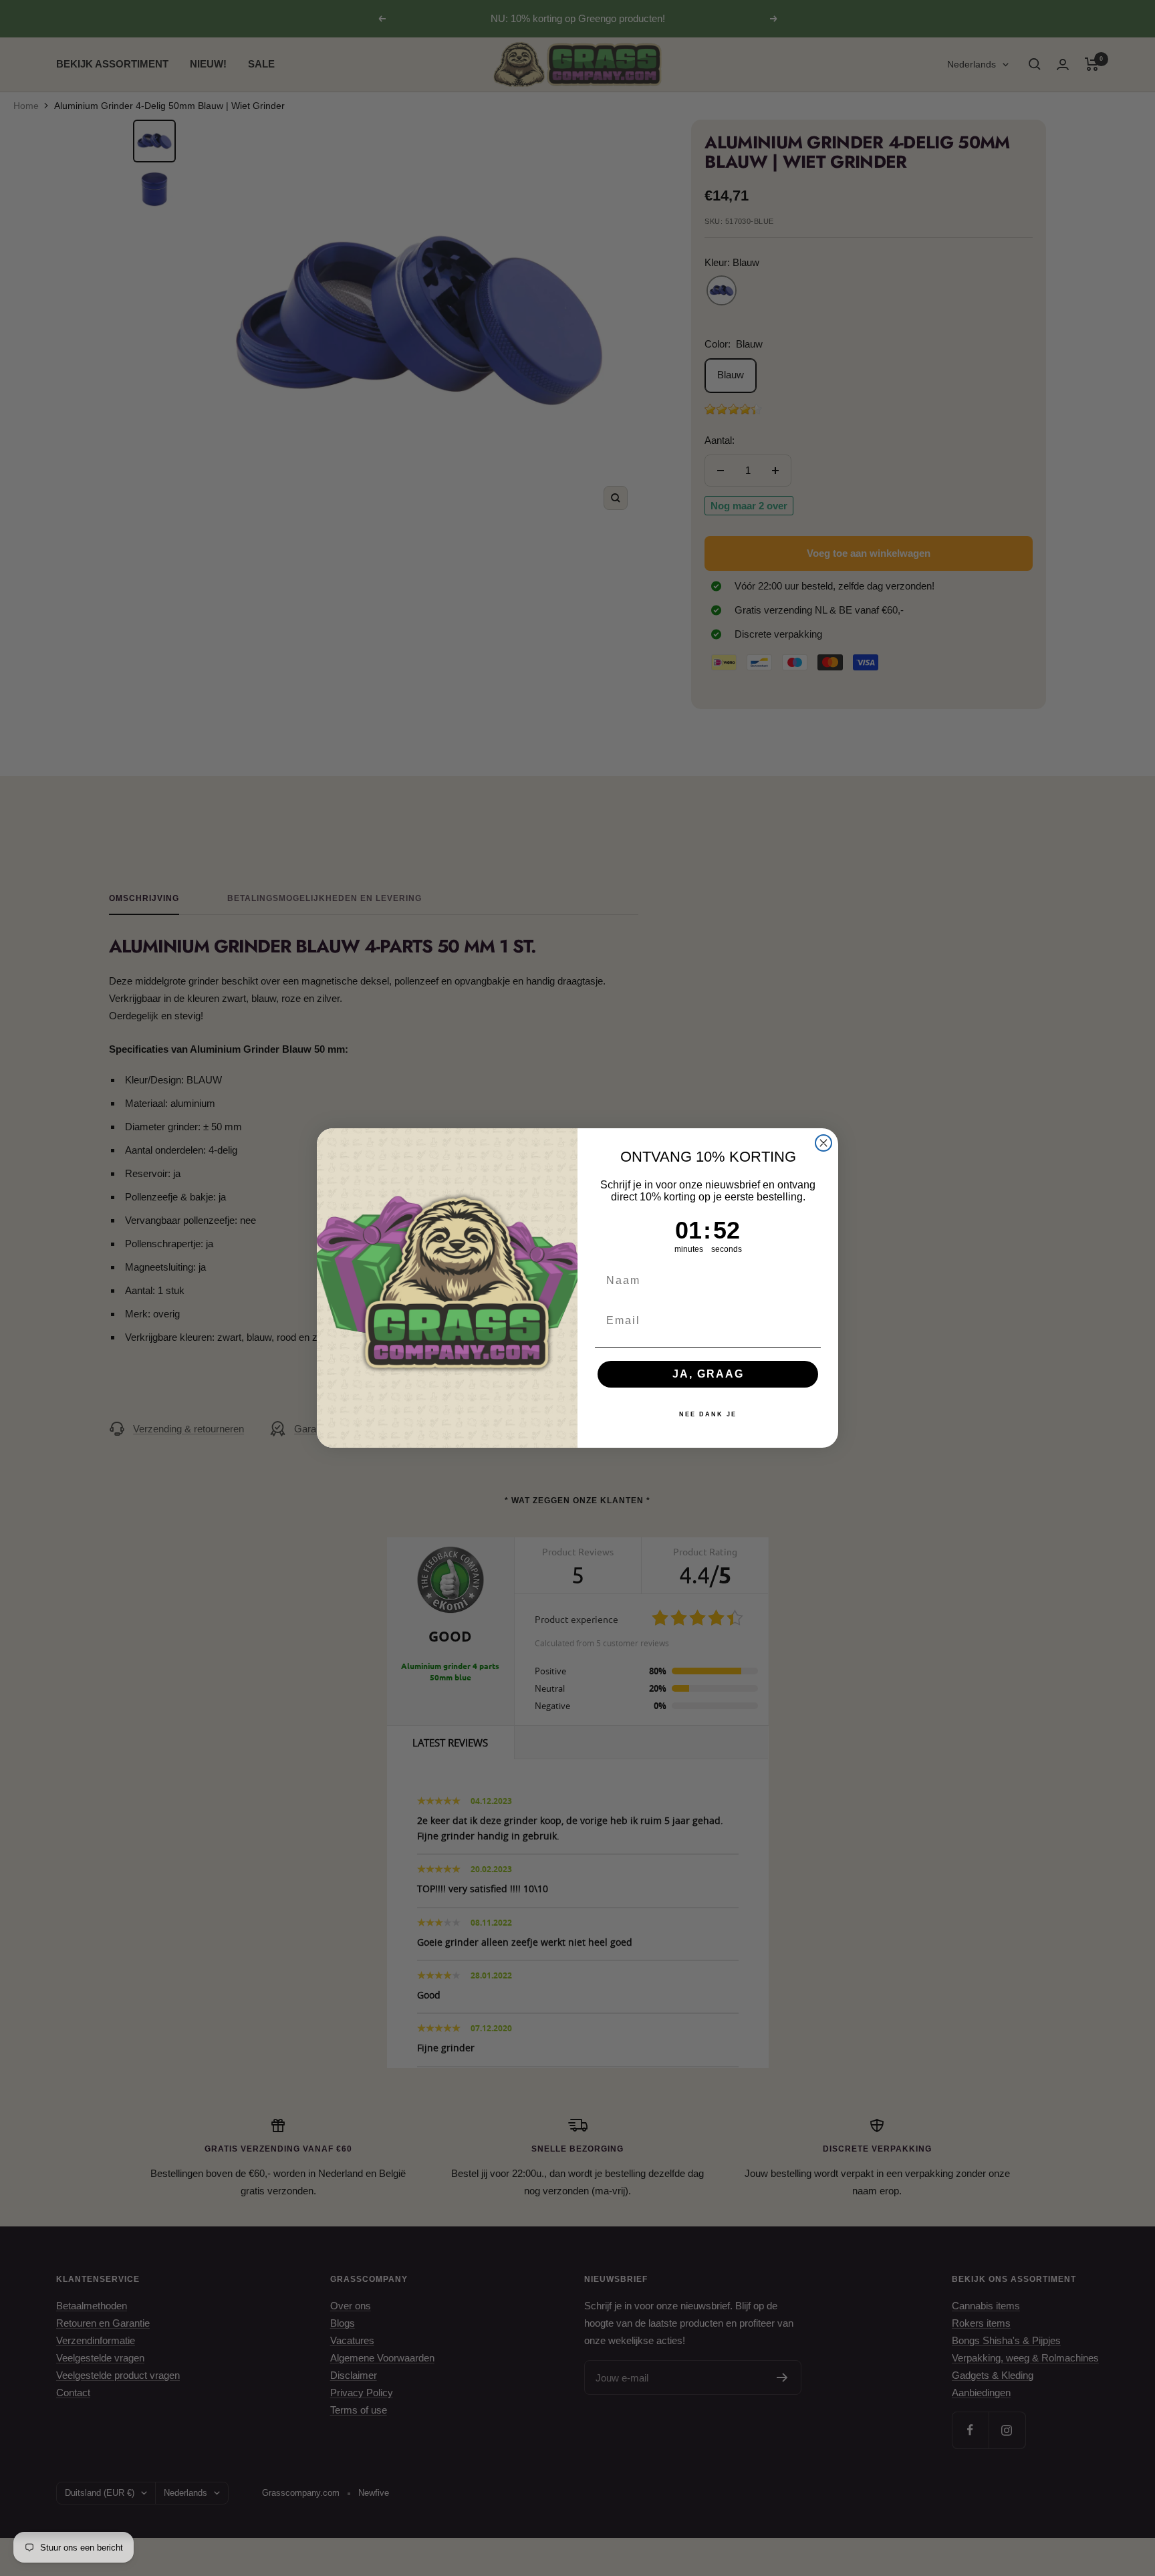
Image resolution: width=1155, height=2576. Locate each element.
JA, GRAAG (708, 1374)
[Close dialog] (823, 1143)
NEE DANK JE (708, 1414)
